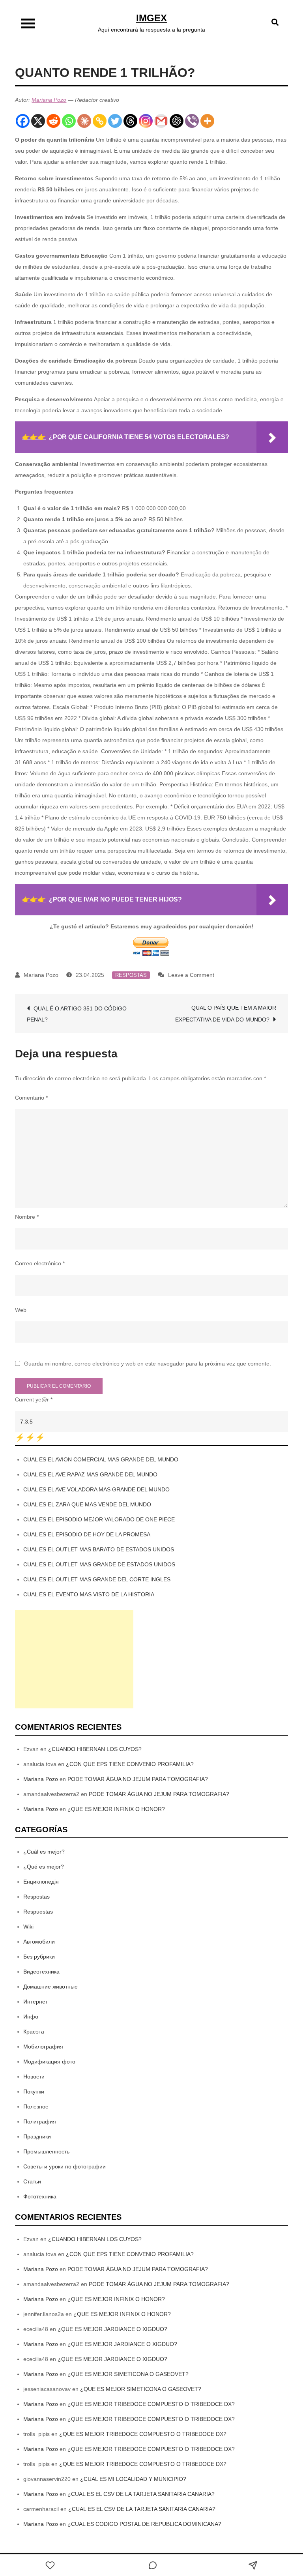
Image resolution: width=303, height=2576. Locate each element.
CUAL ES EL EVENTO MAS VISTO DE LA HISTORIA (89, 1594)
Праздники (37, 2136)
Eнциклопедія (41, 1882)
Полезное (36, 2106)
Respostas (131, 975)
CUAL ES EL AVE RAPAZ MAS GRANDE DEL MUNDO (90, 1474)
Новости (34, 2077)
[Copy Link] (100, 121)
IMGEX (151, 18)
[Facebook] (23, 121)
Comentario (31, 1098)
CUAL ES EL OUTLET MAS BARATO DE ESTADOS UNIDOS (99, 1549)
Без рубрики (39, 1957)
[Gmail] (161, 121)
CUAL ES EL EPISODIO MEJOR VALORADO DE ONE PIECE (99, 1519)
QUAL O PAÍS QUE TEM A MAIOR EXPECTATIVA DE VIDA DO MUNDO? (226, 1014)
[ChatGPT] (177, 121)
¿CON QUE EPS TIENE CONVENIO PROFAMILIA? (130, 1764)
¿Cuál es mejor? (44, 1852)
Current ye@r (34, 1399)
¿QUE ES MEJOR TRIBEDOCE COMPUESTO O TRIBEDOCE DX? (151, 2404)
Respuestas (38, 1912)
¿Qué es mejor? (44, 1867)
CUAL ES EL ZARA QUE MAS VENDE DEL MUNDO (87, 1504)
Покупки (34, 2091)
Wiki (28, 1927)
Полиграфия (40, 2121)
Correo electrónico (40, 1263)
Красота (34, 2032)
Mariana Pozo (49, 100)
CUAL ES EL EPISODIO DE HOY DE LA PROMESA (87, 1534)
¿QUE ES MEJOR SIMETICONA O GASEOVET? (128, 2374)
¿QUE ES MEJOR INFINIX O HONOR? (116, 1809)
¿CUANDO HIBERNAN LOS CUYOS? (95, 1749)
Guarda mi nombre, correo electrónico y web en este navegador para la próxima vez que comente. (148, 1364)
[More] (207, 121)
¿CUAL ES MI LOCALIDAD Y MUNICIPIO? (133, 2479)
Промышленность (46, 2151)
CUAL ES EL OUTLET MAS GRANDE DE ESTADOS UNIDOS (99, 1564)
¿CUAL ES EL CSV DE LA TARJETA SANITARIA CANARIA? (141, 2494)
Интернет (36, 2002)
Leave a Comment (191, 975)
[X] (38, 121)
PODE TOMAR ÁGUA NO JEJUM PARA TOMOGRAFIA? (138, 1779)
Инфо (31, 2017)
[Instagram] (146, 121)
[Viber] (192, 121)
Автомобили (39, 1942)
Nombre (27, 1217)
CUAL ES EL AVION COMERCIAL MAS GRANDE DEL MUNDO (101, 1459)
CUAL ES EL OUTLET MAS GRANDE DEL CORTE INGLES (97, 1579)
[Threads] (130, 121)
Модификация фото (49, 2062)
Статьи (32, 2181)
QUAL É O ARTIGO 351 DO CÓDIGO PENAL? (77, 1014)
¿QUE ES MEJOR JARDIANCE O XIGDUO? (112, 2329)
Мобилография (43, 2047)
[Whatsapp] (69, 121)
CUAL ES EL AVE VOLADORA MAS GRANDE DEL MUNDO (96, 1489)
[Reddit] (53, 121)
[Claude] (84, 121)
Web (21, 1310)
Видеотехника (41, 1972)
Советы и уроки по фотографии (65, 2166)
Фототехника (40, 2196)
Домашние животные (50, 1987)
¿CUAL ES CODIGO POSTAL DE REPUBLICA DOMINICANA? (144, 2524)
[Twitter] (115, 121)
